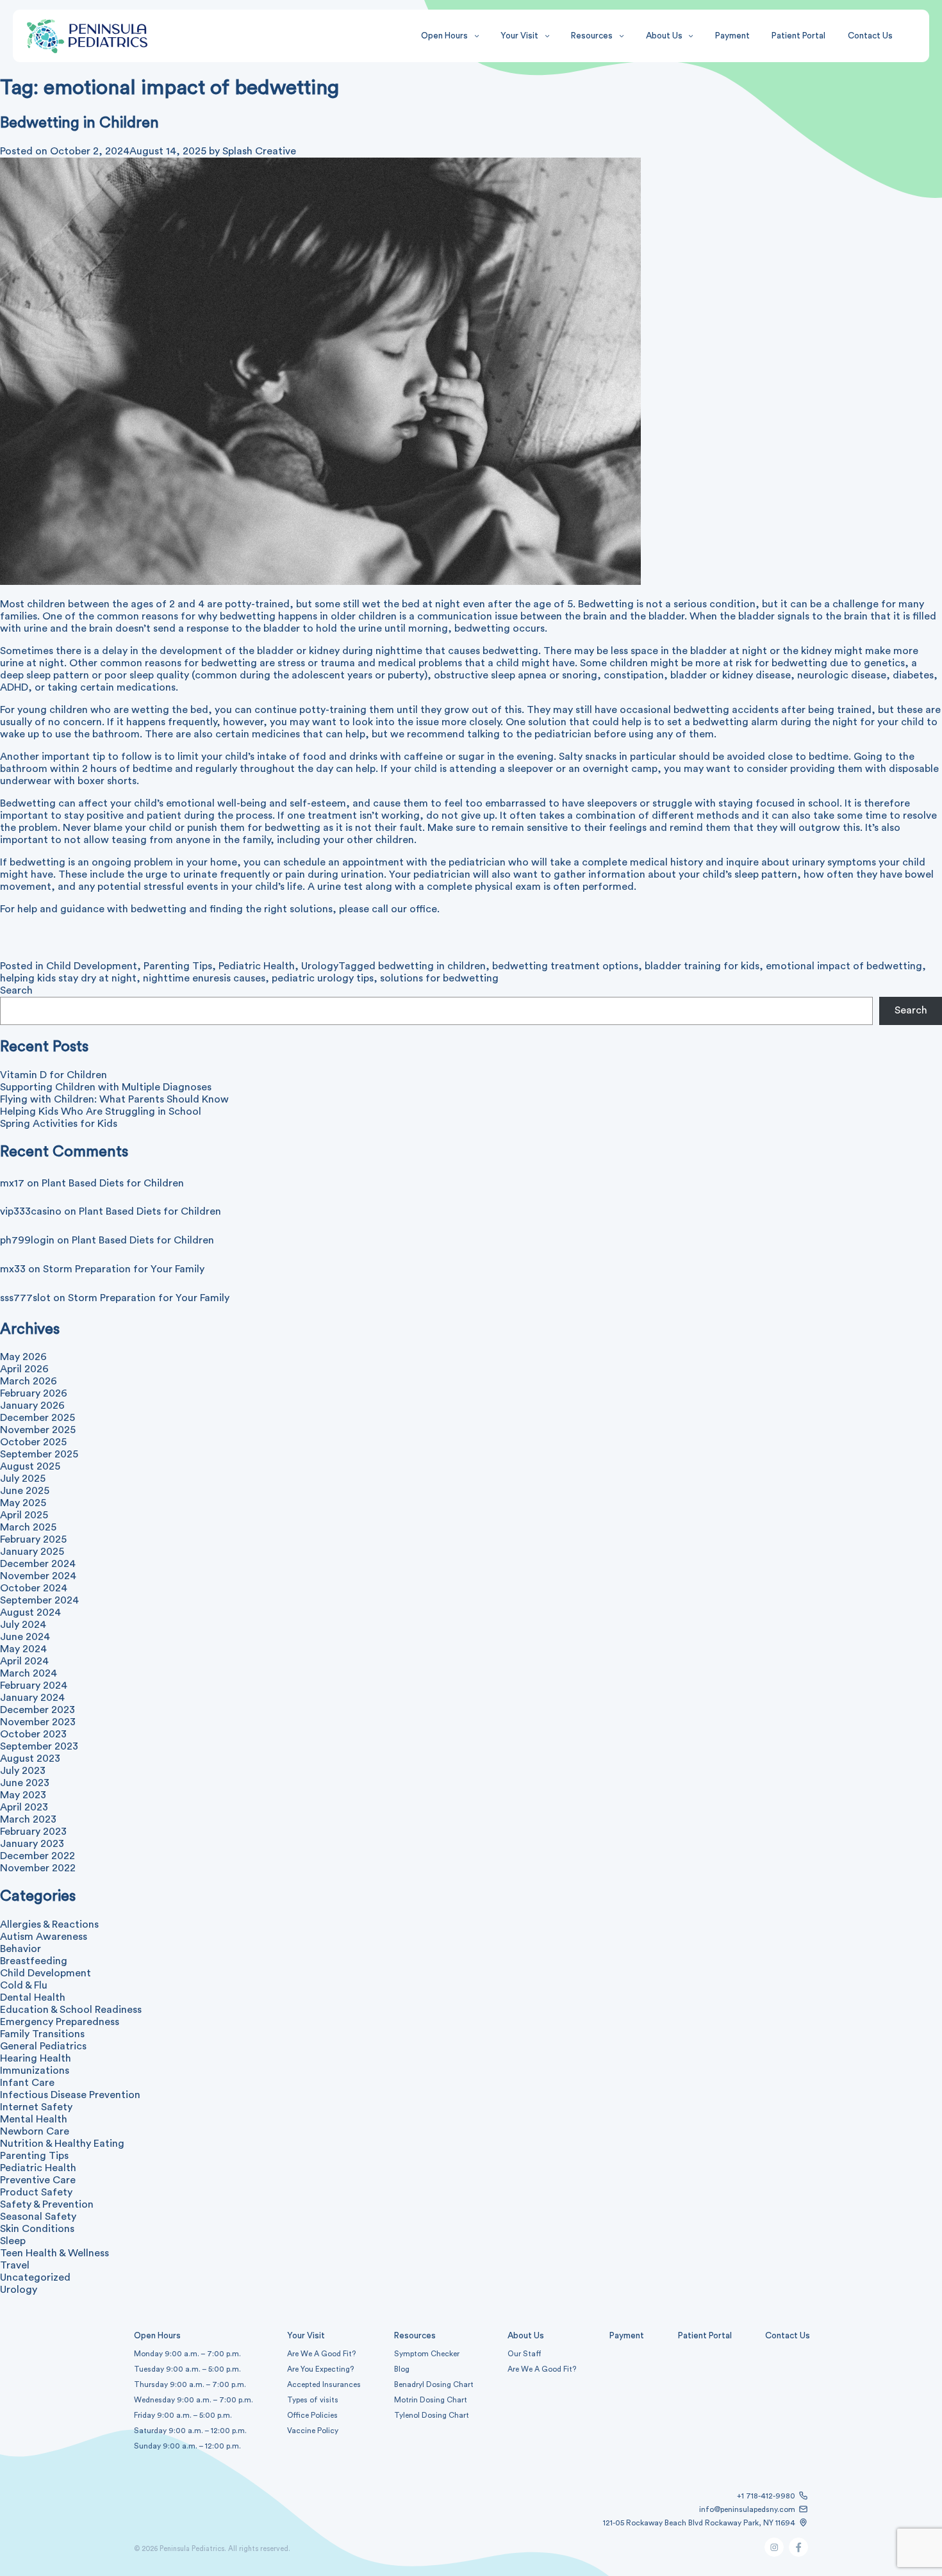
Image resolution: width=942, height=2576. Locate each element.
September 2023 (39, 1746)
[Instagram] (774, 2554)
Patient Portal (798, 36)
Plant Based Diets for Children (113, 1183)
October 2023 (33, 1734)
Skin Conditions (37, 2229)
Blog (402, 2369)
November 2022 (38, 1868)
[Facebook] (798, 2554)
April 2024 (24, 1661)
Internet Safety (36, 2107)
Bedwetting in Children (79, 123)
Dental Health (33, 1998)
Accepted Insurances (324, 2384)
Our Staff (525, 2354)
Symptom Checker (427, 2354)
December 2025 (37, 1418)
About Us (664, 36)
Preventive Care (38, 2180)
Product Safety (36, 2192)
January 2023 (32, 1844)
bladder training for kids (702, 966)
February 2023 (33, 1832)
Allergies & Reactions (49, 1924)
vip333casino (31, 1211)
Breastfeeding (34, 1961)
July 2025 (23, 1479)
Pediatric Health (257, 966)
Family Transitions (42, 2034)
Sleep (13, 2241)
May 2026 (23, 1357)
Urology (320, 966)
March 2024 (29, 1673)
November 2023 (38, 1722)
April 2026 (24, 1369)
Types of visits (313, 2400)
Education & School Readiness (71, 2010)
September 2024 (39, 1600)
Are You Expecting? (320, 2369)
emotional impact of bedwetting (844, 966)
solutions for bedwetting (439, 978)
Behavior (21, 1949)
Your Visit (519, 36)
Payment (732, 36)
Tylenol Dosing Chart (432, 2415)
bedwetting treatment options (565, 966)
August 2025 (30, 1466)
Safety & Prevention (47, 2204)
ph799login (27, 1240)
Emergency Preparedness (60, 2022)
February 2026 (34, 1393)
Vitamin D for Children (54, 1075)
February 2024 (34, 1686)
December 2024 (38, 1564)
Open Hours (444, 36)
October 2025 (33, 1442)
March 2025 (28, 1527)
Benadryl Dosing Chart (434, 2384)
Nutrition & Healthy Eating (62, 2144)
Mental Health (34, 2119)
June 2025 (25, 1491)
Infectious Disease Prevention (70, 2095)
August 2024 (30, 1612)
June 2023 (25, 1783)
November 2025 (38, 1430)
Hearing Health (36, 2058)
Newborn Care (35, 2131)
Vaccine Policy (313, 2431)
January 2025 (32, 1552)
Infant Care (27, 2083)
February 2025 (33, 1539)
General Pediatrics (43, 2046)
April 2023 (24, 1807)
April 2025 (24, 1515)
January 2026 (32, 1406)
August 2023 (30, 1759)
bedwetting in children (432, 966)
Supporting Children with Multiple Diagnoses (106, 1087)
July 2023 (23, 1771)
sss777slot (25, 1298)
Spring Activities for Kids (59, 1124)
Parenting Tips (178, 966)
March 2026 (29, 1381)
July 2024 (23, 1625)
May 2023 (23, 1795)
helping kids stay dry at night (68, 978)
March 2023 (28, 1819)
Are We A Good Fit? (321, 2354)
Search (16, 990)
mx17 (12, 1183)
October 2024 (34, 1588)
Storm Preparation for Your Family (124, 1269)
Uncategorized (35, 2277)
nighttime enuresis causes (204, 978)
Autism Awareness (44, 1937)
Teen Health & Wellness (54, 2253)
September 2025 (39, 1454)
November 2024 (38, 1576)
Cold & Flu (24, 1985)
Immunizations (35, 2071)
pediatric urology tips (323, 978)
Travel (15, 2265)
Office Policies (312, 2415)
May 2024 (23, 1649)
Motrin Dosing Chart (431, 2400)
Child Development (92, 966)
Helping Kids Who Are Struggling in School (101, 1112)
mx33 (13, 1269)
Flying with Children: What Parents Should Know (114, 1099)
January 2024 (32, 1698)
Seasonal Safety (38, 2217)
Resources (592, 36)
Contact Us (870, 36)
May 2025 (23, 1503)
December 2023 (37, 1710)
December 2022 (37, 1856)
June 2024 (25, 1637)
